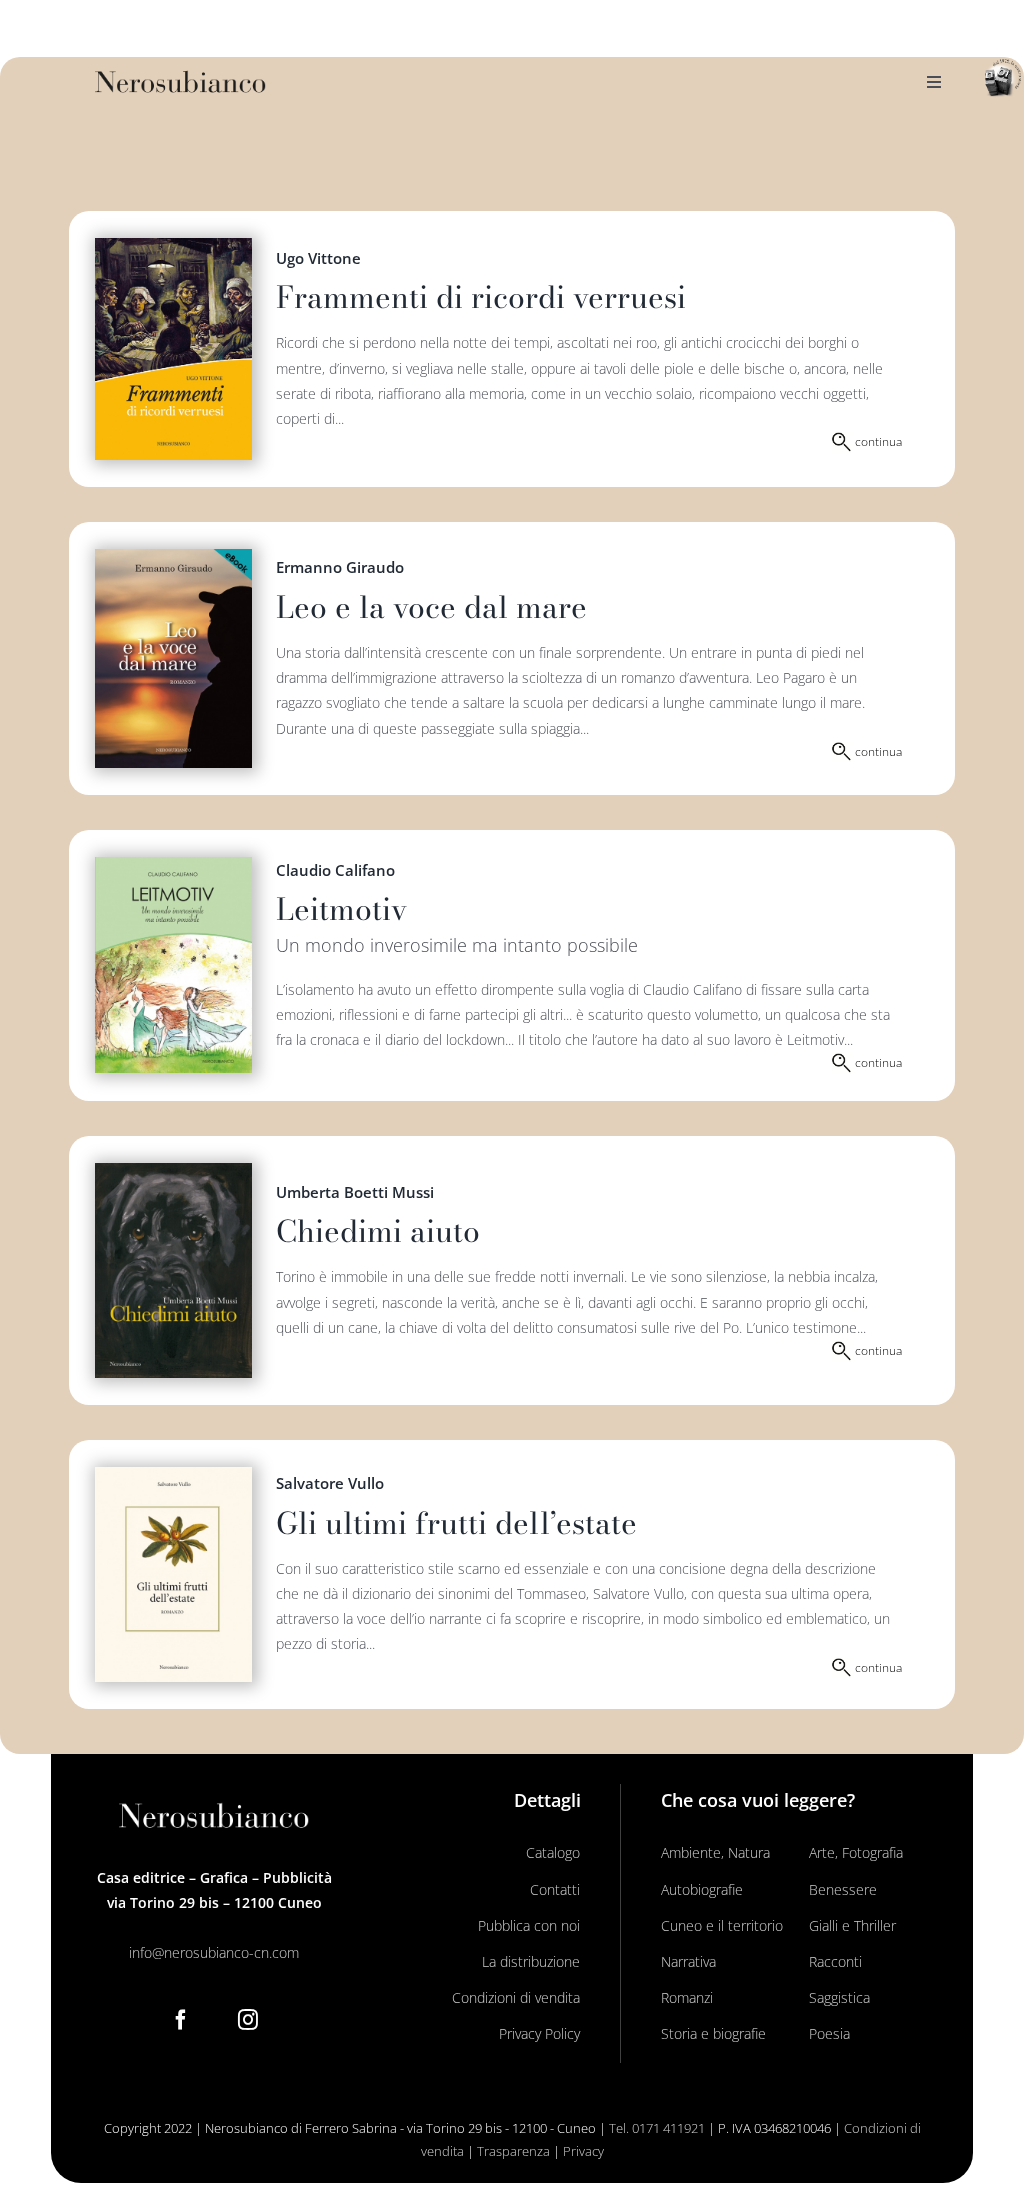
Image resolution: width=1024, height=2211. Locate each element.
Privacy (583, 2151)
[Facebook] (181, 2020)
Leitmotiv (341, 909)
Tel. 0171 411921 (657, 2128)
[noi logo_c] (1003, 78)
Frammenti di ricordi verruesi (481, 297)
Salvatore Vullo (330, 1483)
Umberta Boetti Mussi (355, 1192)
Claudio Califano (335, 870)
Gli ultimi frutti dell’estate (456, 1523)
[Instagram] (248, 2020)
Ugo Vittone (318, 258)
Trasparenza (513, 2151)
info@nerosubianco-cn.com (214, 1952)
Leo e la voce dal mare (431, 607)
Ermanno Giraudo (340, 567)
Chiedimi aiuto (378, 1231)
